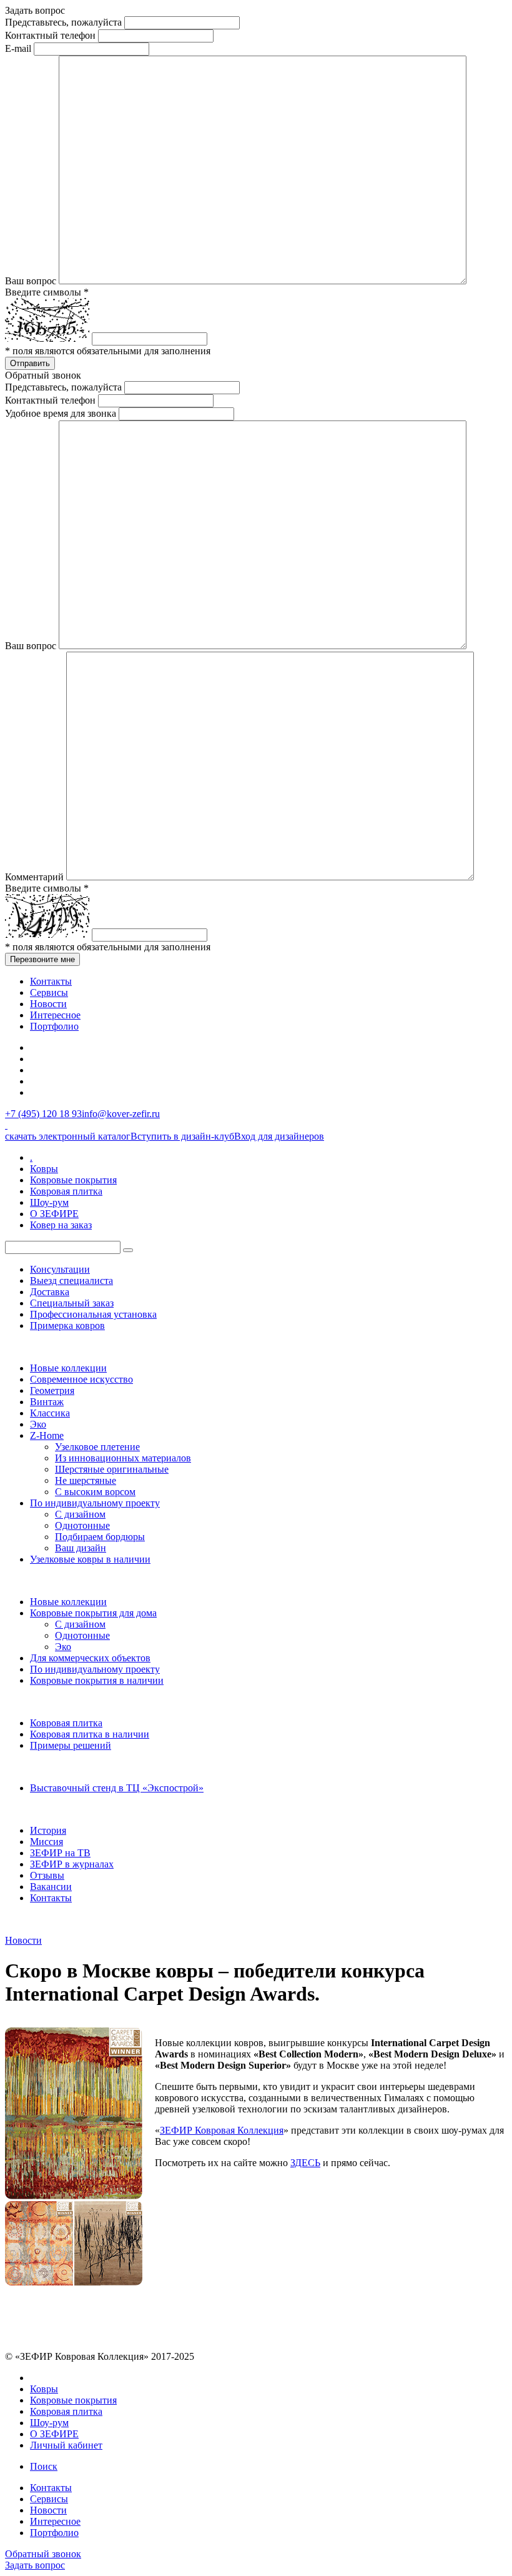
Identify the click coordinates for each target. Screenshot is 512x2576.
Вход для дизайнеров (279, 1136)
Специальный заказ (72, 1303)
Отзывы (47, 1875)
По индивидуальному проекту (95, 1503)
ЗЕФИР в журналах (72, 1864)
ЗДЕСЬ (305, 2163)
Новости (48, 1004)
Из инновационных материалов (123, 1458)
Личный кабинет (66, 2445)
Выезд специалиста (71, 1281)
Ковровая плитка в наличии (90, 1734)
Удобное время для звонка (61, 413)
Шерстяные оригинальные (112, 1469)
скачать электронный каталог (68, 1136)
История (48, 1830)
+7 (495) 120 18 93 (43, 1114)
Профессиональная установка (93, 1314)
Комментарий (34, 877)
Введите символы (47, 292)
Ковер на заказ (61, 1225)
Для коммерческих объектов (90, 1658)
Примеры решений (71, 1745)
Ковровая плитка (66, 1191)
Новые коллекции (68, 1368)
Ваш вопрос (31, 281)
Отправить (30, 363)
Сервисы (49, 992)
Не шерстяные (86, 1480)
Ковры (44, 1169)
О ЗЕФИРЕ (54, 1214)
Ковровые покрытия (73, 1180)
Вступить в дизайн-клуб (182, 1136)
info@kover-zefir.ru (121, 1114)
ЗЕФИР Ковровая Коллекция (222, 2130)
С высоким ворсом (95, 1492)
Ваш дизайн (81, 1548)
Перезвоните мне (42, 959)
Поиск (44, 2466)
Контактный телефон (50, 35)
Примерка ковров (67, 1325)
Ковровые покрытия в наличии (97, 1680)
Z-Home (47, 1435)
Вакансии (51, 1887)
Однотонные (82, 1525)
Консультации (60, 1269)
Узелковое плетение (97, 1447)
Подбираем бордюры (100, 1537)
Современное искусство (81, 1379)
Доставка (50, 1292)
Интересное (55, 1015)
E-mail (18, 48)
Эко (38, 1424)
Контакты (51, 981)
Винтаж (47, 1402)
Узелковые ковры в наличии (90, 1559)
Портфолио (54, 1026)
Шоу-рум (49, 1202)
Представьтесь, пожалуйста (63, 22)
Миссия (47, 1842)
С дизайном (80, 1514)
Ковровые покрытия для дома (93, 1613)
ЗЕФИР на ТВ (60, 1853)
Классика (50, 1413)
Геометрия (52, 1390)
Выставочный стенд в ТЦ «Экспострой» (117, 1788)
